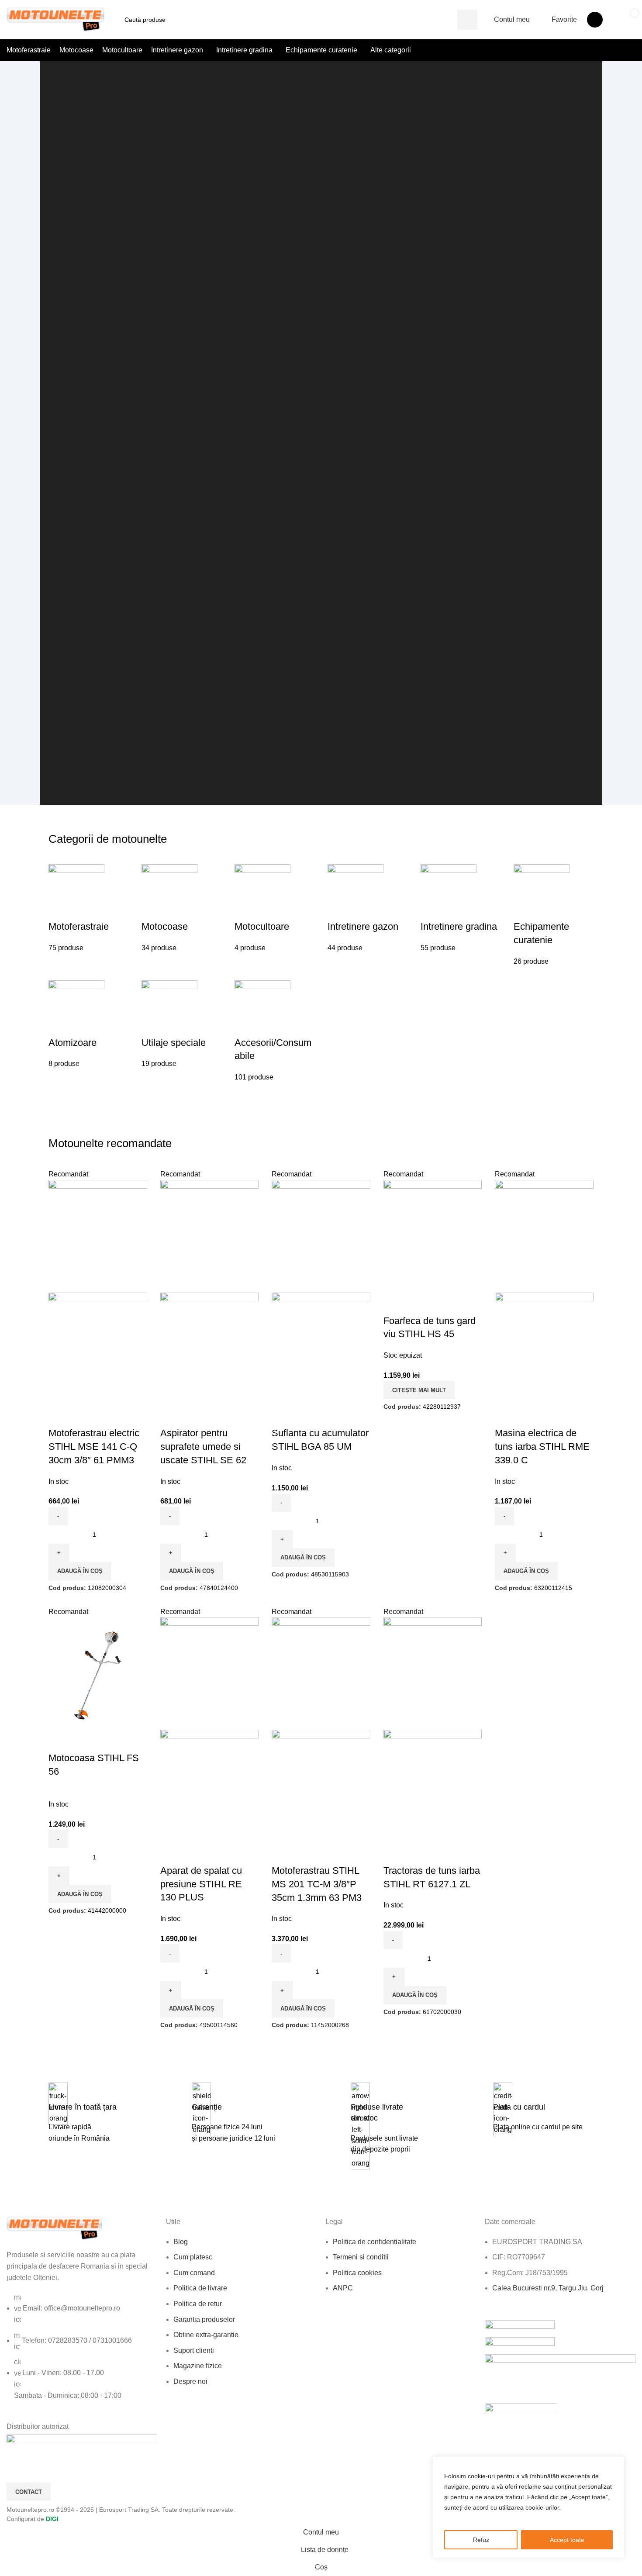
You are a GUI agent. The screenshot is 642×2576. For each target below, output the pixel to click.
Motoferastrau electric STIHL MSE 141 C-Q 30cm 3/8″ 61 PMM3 (94, 1447)
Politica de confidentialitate (374, 2241)
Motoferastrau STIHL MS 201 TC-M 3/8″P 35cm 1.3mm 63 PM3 (317, 1884)
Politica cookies (357, 2273)
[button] (80, 1571)
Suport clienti (194, 2350)
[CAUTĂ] (467, 20)
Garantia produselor (204, 2319)
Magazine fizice (198, 2366)
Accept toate (567, 2540)
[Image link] (55, 2228)
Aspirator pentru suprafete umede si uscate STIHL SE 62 (203, 1447)
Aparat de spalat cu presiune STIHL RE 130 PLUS (201, 1884)
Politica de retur (198, 2304)
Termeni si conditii (361, 2257)
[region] (528, 2507)
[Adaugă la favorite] (59, 1416)
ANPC (343, 2288)
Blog (181, 2241)
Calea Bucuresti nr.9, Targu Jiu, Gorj (548, 2288)
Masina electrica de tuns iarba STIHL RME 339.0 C (542, 1447)
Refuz (481, 2540)
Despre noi (190, 2381)
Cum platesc (193, 2257)
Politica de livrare (200, 2288)
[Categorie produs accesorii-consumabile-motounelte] (321, 973)
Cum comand (194, 2273)
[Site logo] (56, 19)
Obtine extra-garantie (206, 2335)
